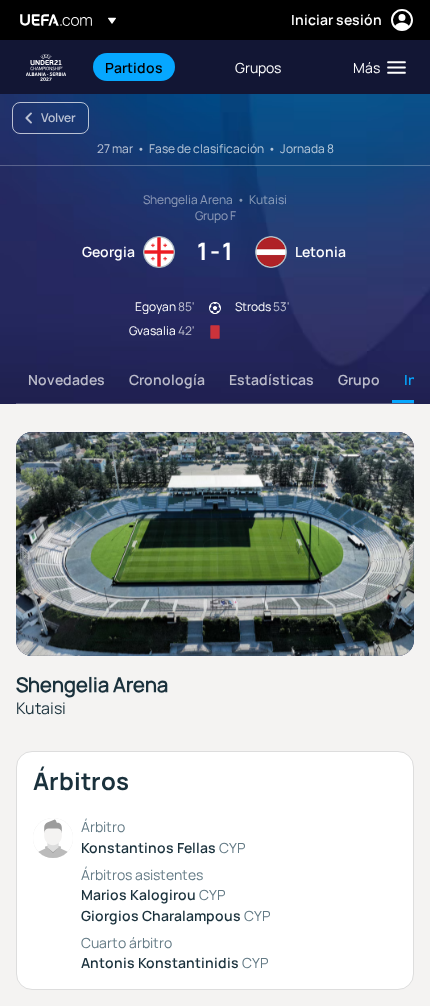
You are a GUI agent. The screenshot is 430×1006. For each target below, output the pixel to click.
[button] (375, 67)
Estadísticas (271, 379)
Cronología (167, 379)
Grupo (359, 379)
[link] (134, 67)
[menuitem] (153, 67)
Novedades (66, 379)
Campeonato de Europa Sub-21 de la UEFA (46, 67)
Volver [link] (58, 117)
